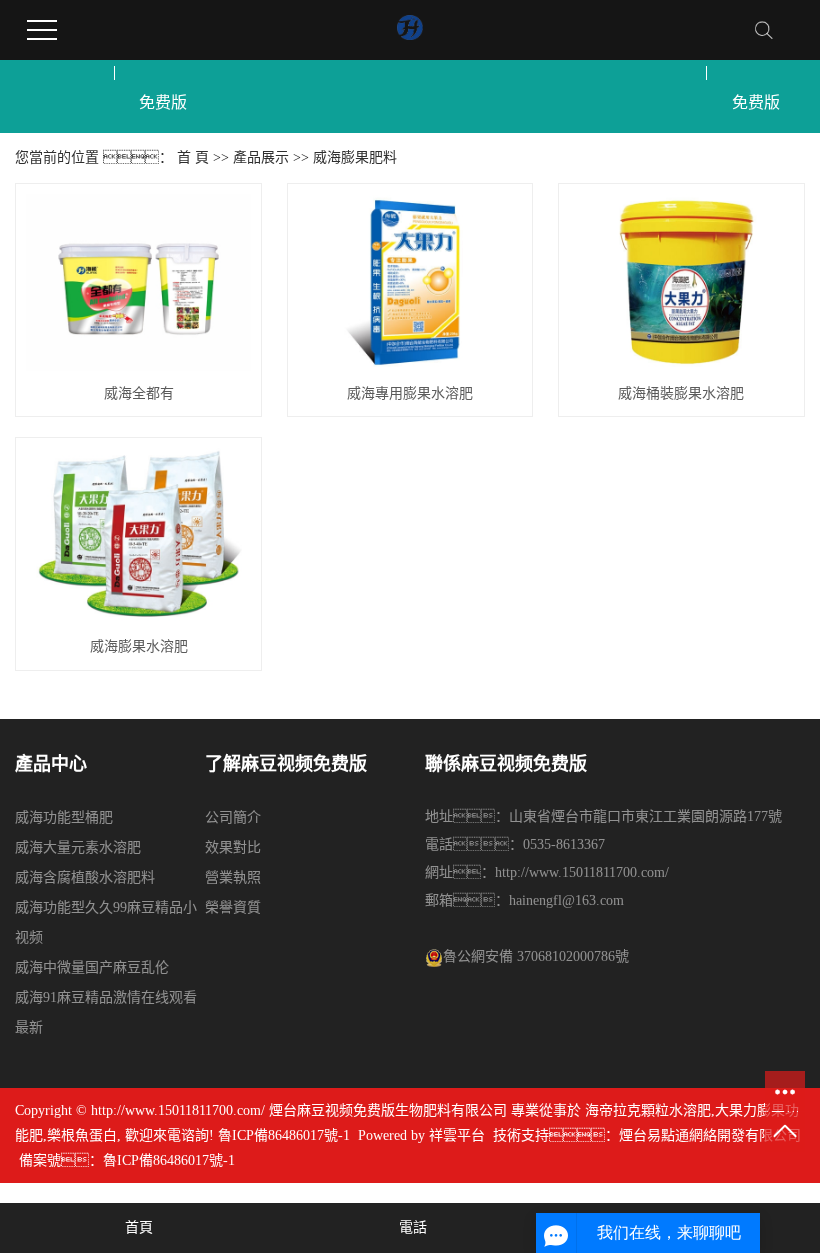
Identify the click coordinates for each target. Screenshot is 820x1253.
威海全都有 (139, 393)
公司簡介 (233, 817)
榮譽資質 (233, 907)
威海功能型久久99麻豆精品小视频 (106, 922)
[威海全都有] (138, 282)
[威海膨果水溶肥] (138, 536)
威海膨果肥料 (355, 157)
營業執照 (233, 877)
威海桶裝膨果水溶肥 (681, 393)
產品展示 (261, 157)
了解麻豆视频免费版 (163, 72)
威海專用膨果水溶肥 (410, 393)
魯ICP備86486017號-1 (284, 1135)
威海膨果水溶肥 (139, 646)
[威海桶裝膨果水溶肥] (681, 282)
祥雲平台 (457, 1135)
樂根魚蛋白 (82, 1135)
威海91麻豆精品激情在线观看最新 (106, 1012)
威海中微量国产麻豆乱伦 (92, 967)
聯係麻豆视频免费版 (756, 72)
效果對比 (233, 847)
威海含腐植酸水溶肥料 (85, 877)
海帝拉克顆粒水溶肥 (648, 1110)
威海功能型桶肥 (64, 817)
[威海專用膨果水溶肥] (410, 282)
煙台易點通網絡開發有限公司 (710, 1135)
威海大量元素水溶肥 (78, 847)
